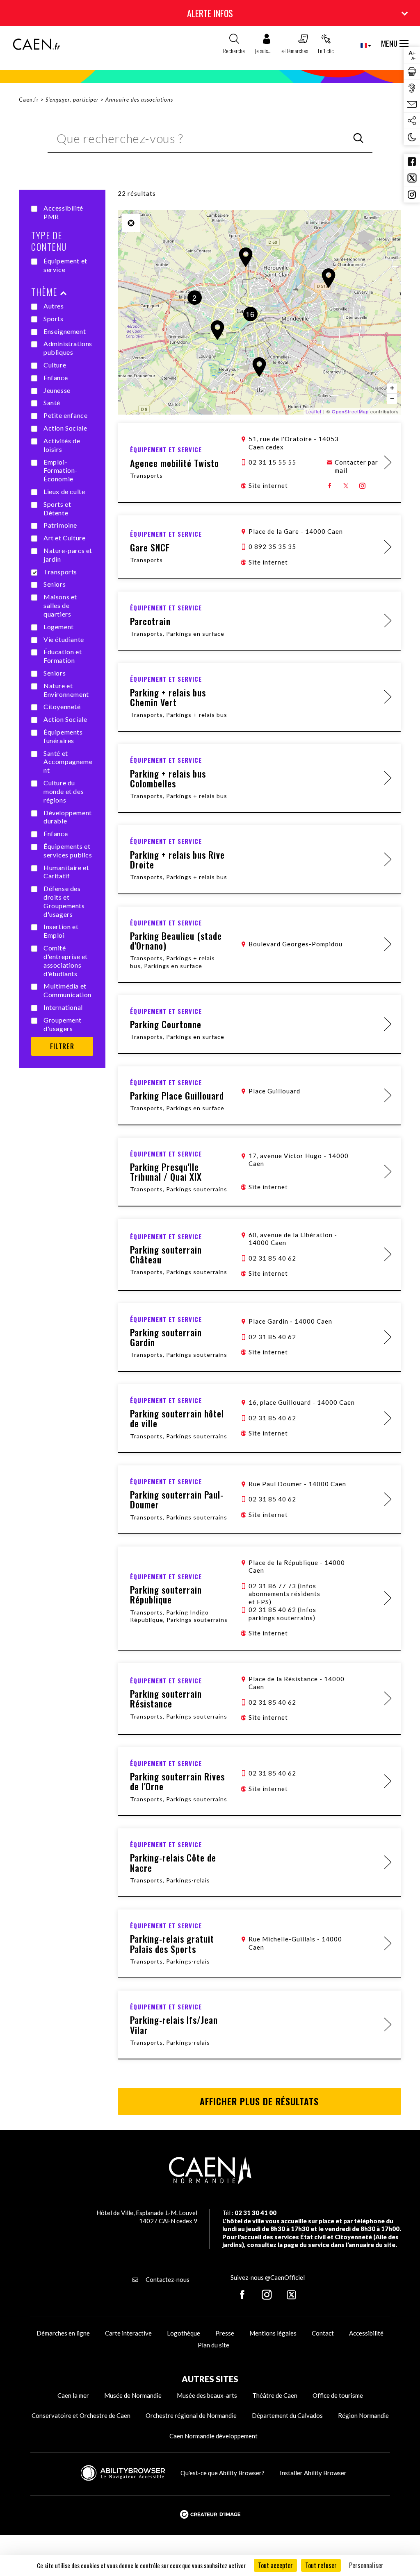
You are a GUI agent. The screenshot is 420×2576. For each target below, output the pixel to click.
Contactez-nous (167, 2279)
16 (250, 314)
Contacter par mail (356, 466)
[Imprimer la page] (412, 72)
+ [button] (392, 388)
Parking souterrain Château (166, 1254)
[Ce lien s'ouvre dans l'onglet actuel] (37, 48)
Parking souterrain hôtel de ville (177, 1418)
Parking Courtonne (166, 1024)
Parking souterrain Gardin (166, 1337)
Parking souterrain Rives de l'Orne (177, 1781)
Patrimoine (60, 525)
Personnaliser (366, 2565)
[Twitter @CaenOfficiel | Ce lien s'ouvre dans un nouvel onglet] (412, 178)
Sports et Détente (57, 508)
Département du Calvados (287, 2415)
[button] (263, 46)
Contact (323, 2333)
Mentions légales (273, 2333)
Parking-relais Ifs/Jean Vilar (174, 2025)
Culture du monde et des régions (64, 791)
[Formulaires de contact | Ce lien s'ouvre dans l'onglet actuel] (412, 104)
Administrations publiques (68, 348)
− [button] (392, 398)
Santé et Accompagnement (68, 762)
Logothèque (184, 2333)
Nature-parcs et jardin (68, 555)
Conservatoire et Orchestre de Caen (81, 2415)
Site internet (268, 485)
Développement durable (68, 817)
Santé (52, 402)
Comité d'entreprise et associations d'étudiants (66, 960)
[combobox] (359, 45)
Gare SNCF (150, 547)
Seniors (55, 584)
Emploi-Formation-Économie (60, 471)
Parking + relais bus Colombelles (168, 778)
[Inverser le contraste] (412, 137)
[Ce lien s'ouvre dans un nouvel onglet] (330, 486)
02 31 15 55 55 (272, 462)
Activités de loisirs (62, 445)
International (63, 1007)
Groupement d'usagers (63, 1024)
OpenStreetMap (350, 411)
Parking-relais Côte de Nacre (173, 1862)
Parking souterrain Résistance (166, 1698)
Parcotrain (150, 621)
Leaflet (314, 411)
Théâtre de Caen (275, 2395)
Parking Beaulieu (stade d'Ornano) (176, 941)
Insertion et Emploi (61, 931)
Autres (54, 306)
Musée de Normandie (133, 2395)
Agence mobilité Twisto (175, 463)
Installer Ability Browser (313, 2473)
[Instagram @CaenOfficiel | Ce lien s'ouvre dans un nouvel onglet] (412, 195)
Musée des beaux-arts (207, 2395)
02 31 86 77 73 (284, 1594)
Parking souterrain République (166, 1594)
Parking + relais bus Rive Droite (177, 859)
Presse (225, 2333)
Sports (54, 319)
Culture (55, 365)
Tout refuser (321, 2565)
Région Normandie (363, 2415)
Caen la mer (73, 2395)
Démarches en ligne (63, 2333)
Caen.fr (29, 100)
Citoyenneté (62, 706)
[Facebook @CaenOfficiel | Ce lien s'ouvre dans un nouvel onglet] (412, 162)
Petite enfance (65, 415)
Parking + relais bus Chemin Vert (168, 697)
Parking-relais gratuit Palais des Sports (172, 1943)
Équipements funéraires (63, 736)
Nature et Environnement (66, 690)
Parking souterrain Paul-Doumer (177, 1499)
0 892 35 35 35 (272, 546)
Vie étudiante (64, 639)
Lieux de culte (64, 491)
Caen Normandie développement (213, 2436)
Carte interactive (128, 2333)
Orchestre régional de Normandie (191, 2415)
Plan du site (213, 2345)
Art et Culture (64, 538)
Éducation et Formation (63, 656)
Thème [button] (44, 292)
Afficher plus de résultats (259, 2101)
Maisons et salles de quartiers (60, 605)
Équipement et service (65, 265)
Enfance (56, 378)
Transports (60, 572)
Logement (59, 627)
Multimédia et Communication (67, 990)
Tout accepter (275, 2565)
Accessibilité (366, 2333)
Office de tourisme (338, 2395)
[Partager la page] (412, 121)
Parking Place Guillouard (177, 1095)
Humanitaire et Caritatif (66, 872)
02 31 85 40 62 (272, 1258)
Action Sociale (65, 428)
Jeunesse (57, 390)
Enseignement (65, 331)
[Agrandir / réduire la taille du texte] (412, 55)
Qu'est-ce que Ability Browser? (223, 2473)
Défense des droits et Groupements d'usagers (64, 901)
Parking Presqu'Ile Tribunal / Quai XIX (166, 1172)
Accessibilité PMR (63, 212)
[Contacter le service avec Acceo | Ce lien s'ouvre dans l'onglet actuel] (412, 88)
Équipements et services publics (68, 850)
